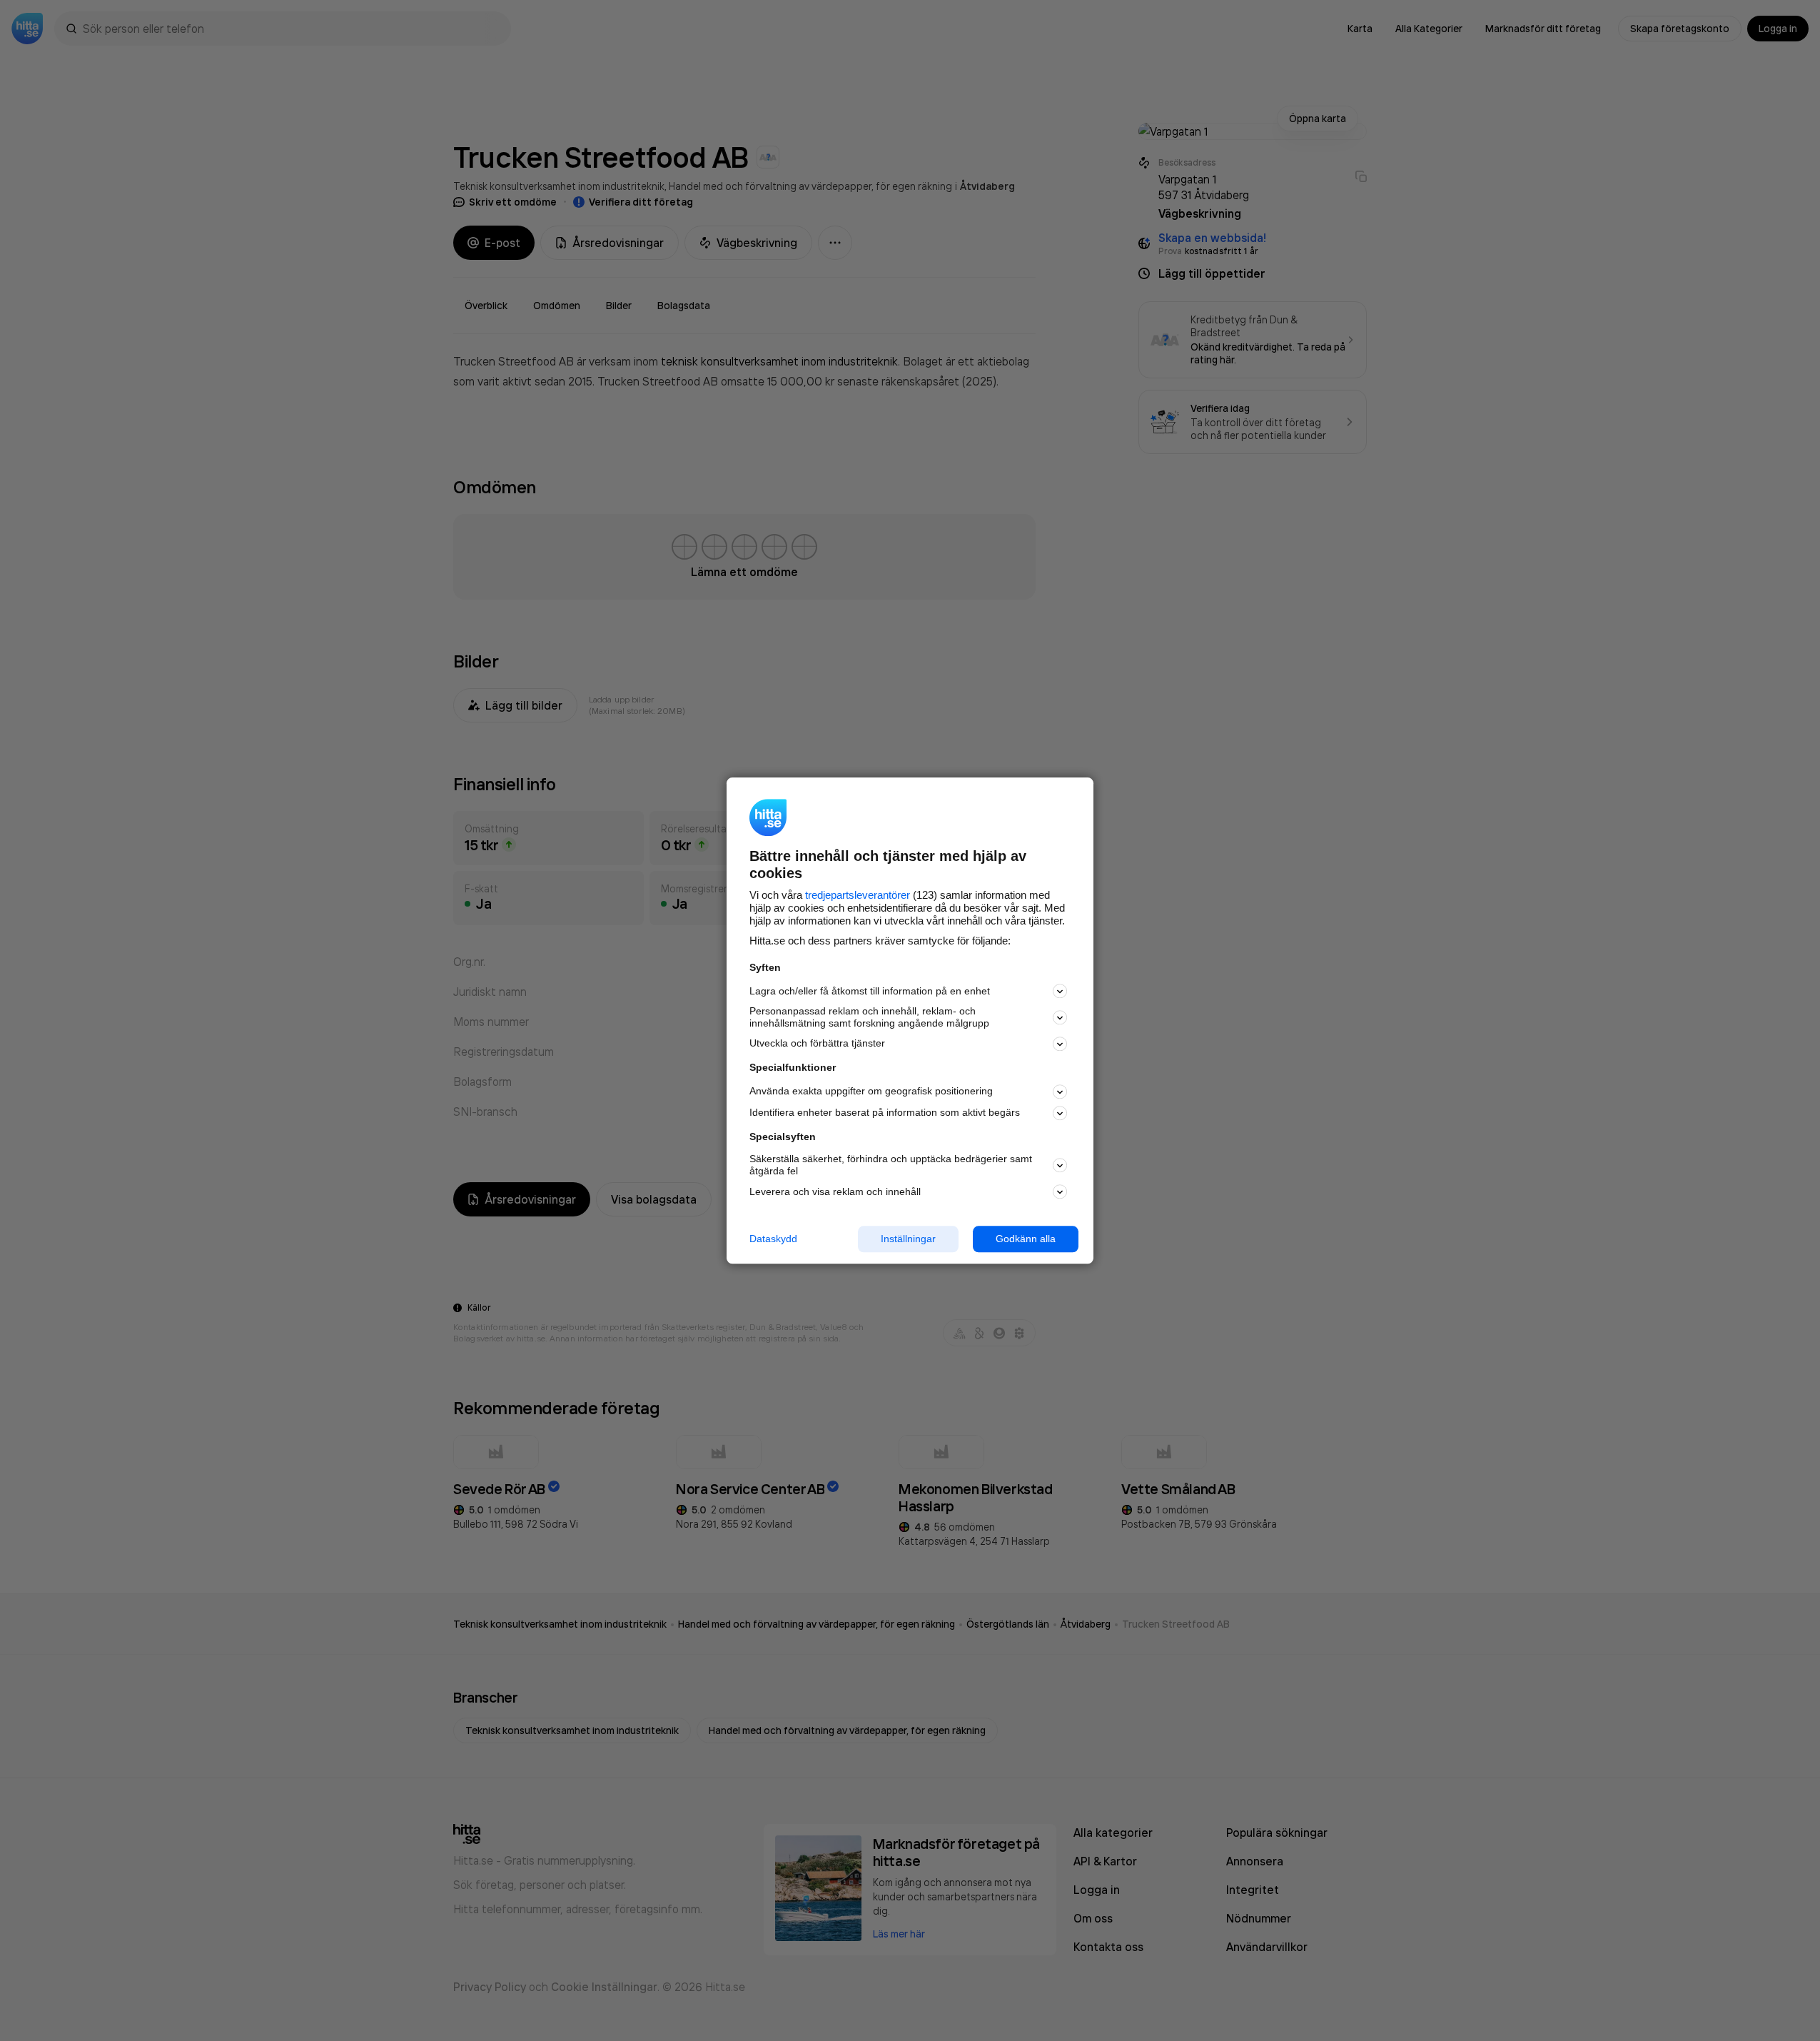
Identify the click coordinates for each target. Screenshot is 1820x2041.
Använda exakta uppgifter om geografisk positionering (871, 1092)
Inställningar (908, 1239)
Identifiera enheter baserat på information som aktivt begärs (885, 1113)
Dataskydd (773, 1239)
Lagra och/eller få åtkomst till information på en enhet (870, 991)
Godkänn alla (1026, 1239)
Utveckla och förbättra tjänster (817, 1044)
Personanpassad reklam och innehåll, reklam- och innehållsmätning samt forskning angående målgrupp (869, 1018)
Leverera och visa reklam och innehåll (835, 1191)
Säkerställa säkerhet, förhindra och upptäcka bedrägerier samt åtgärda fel (891, 1165)
